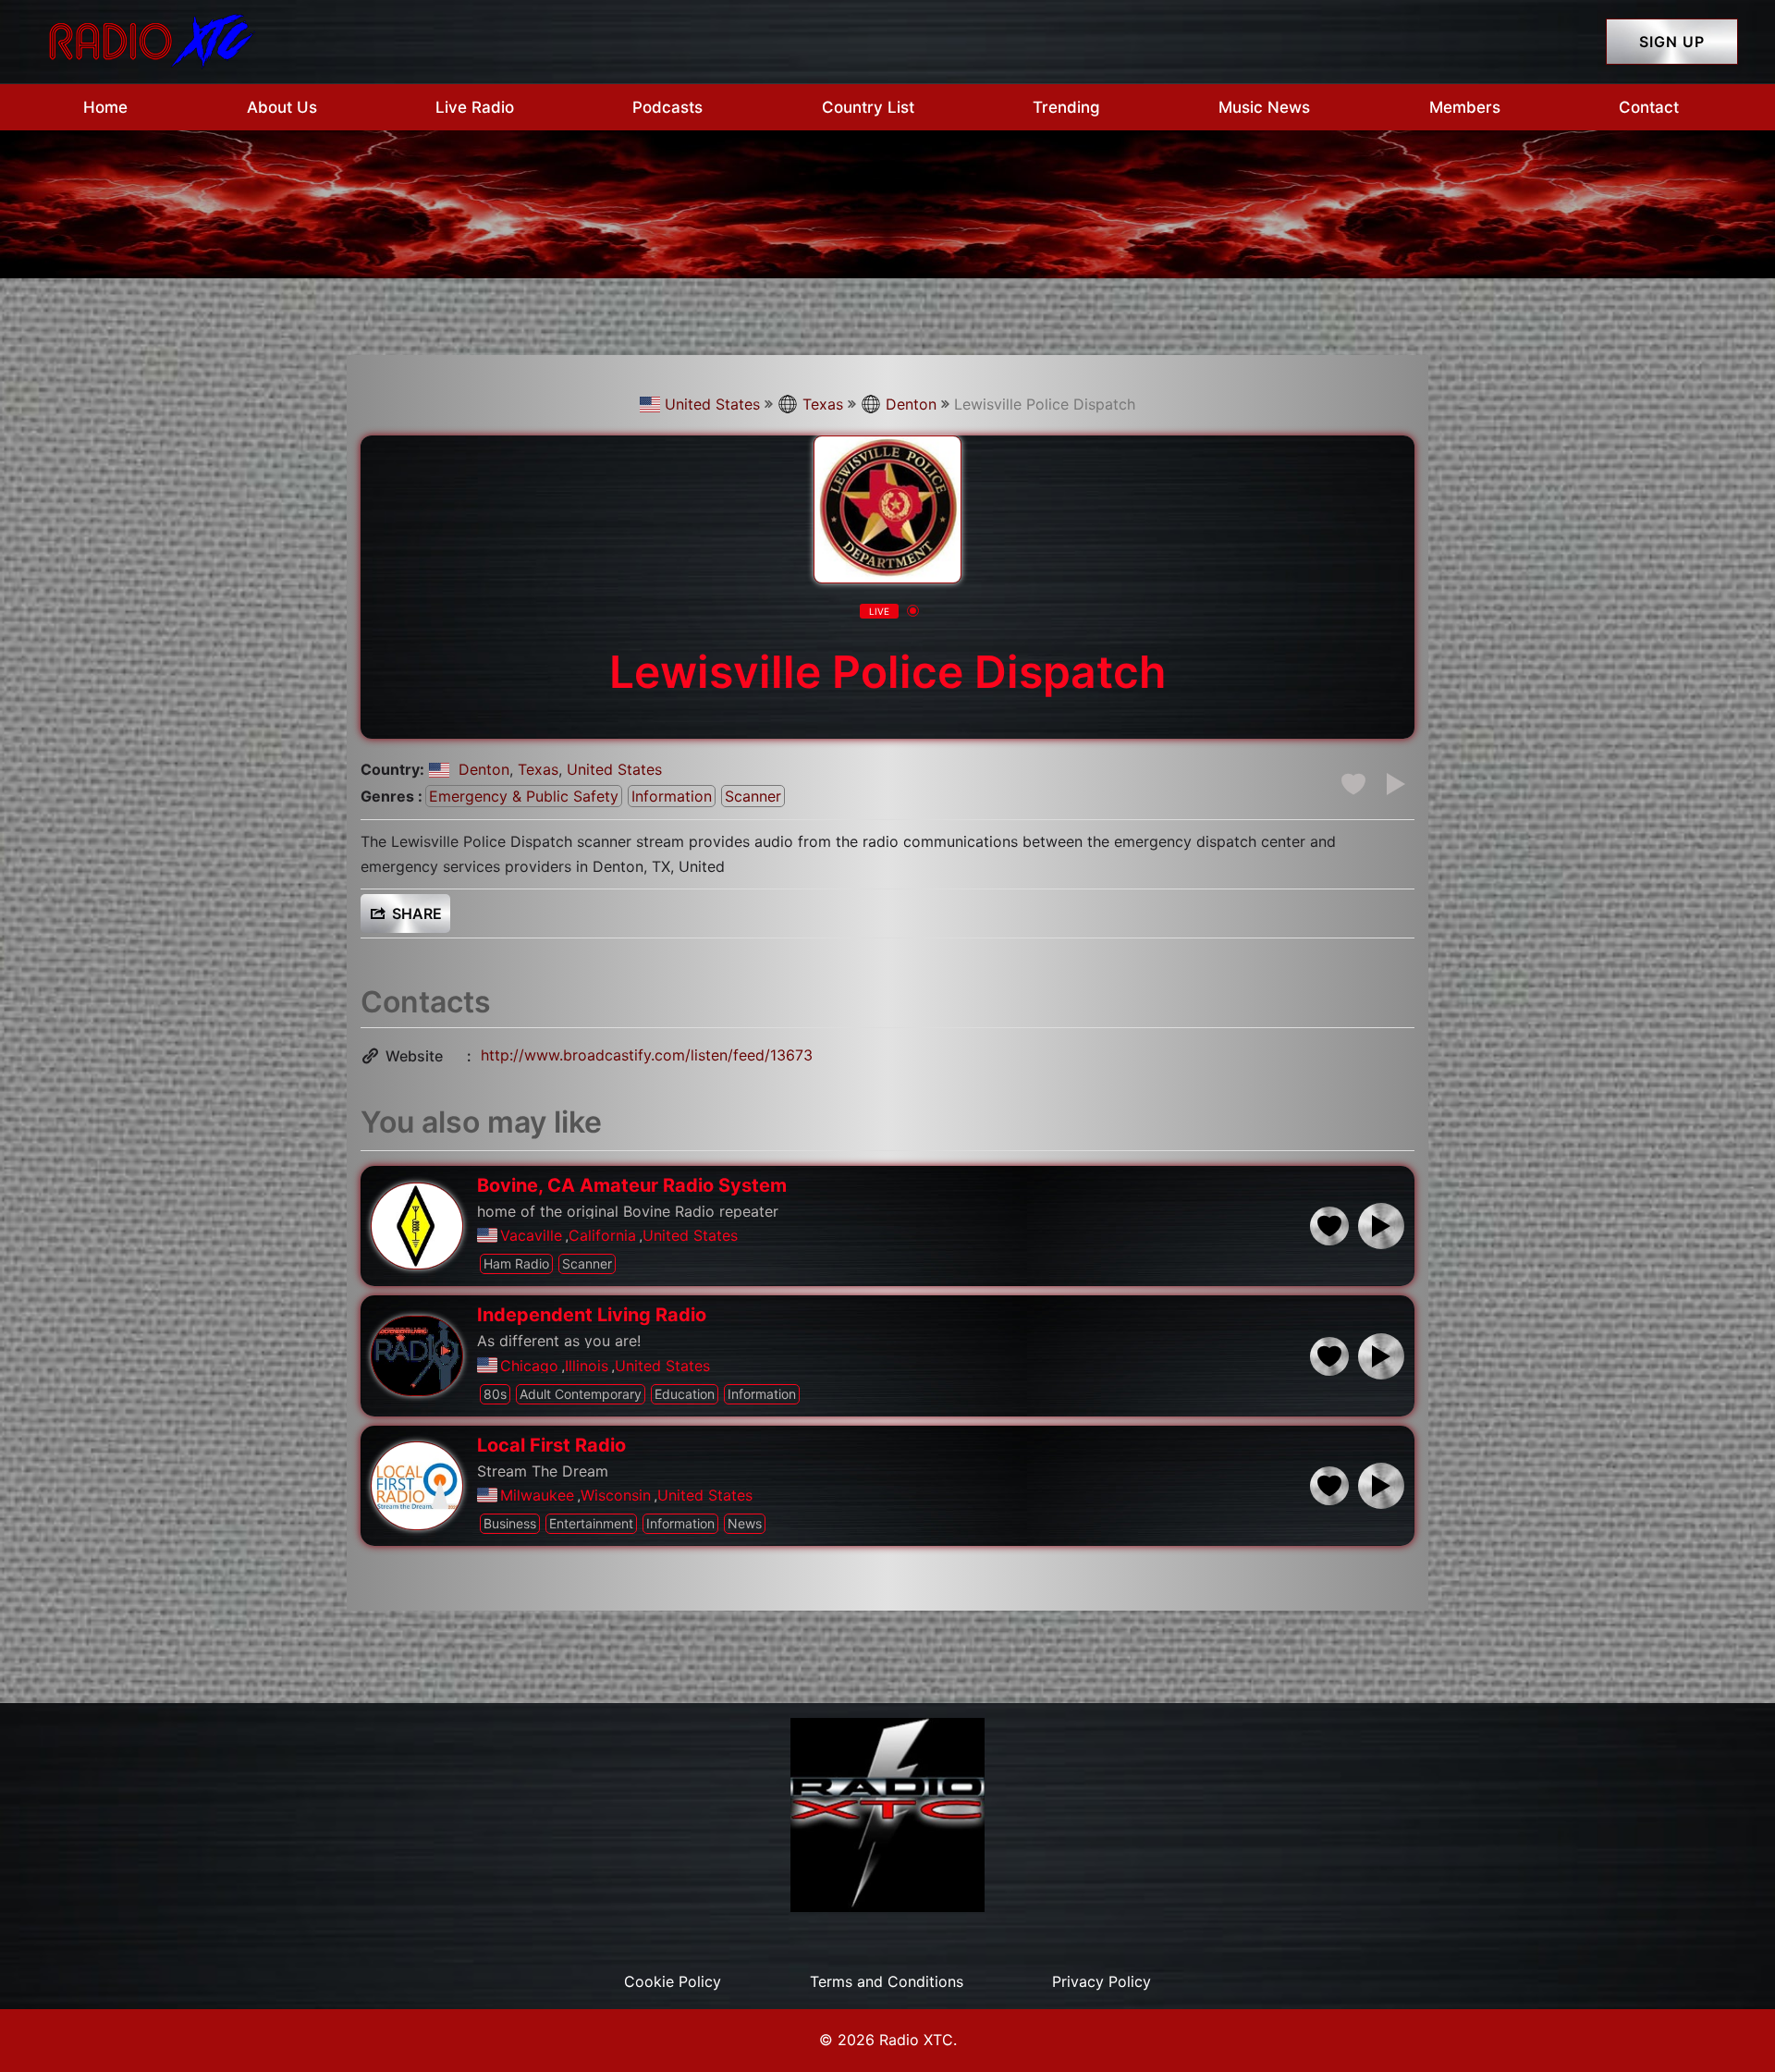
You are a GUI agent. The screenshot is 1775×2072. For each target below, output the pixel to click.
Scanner (753, 796)
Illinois (587, 1366)
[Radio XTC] (148, 40)
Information (672, 796)
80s (495, 1394)
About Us (282, 107)
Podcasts (667, 107)
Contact (1649, 107)
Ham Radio (516, 1263)
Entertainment (591, 1523)
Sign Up (1672, 42)
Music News (1264, 107)
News (745, 1523)
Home (105, 107)
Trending (1066, 107)
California (602, 1235)
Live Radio (475, 107)
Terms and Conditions (887, 1981)
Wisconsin (616, 1495)
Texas (823, 404)
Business (510, 1523)
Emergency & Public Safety (524, 796)
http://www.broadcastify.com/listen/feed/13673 (647, 1055)
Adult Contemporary (581, 1394)
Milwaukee (537, 1495)
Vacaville (531, 1235)
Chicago (529, 1366)
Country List (868, 107)
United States (712, 404)
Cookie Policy (673, 1981)
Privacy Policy (1102, 1981)
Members (1465, 107)
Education (685, 1394)
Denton (911, 404)
